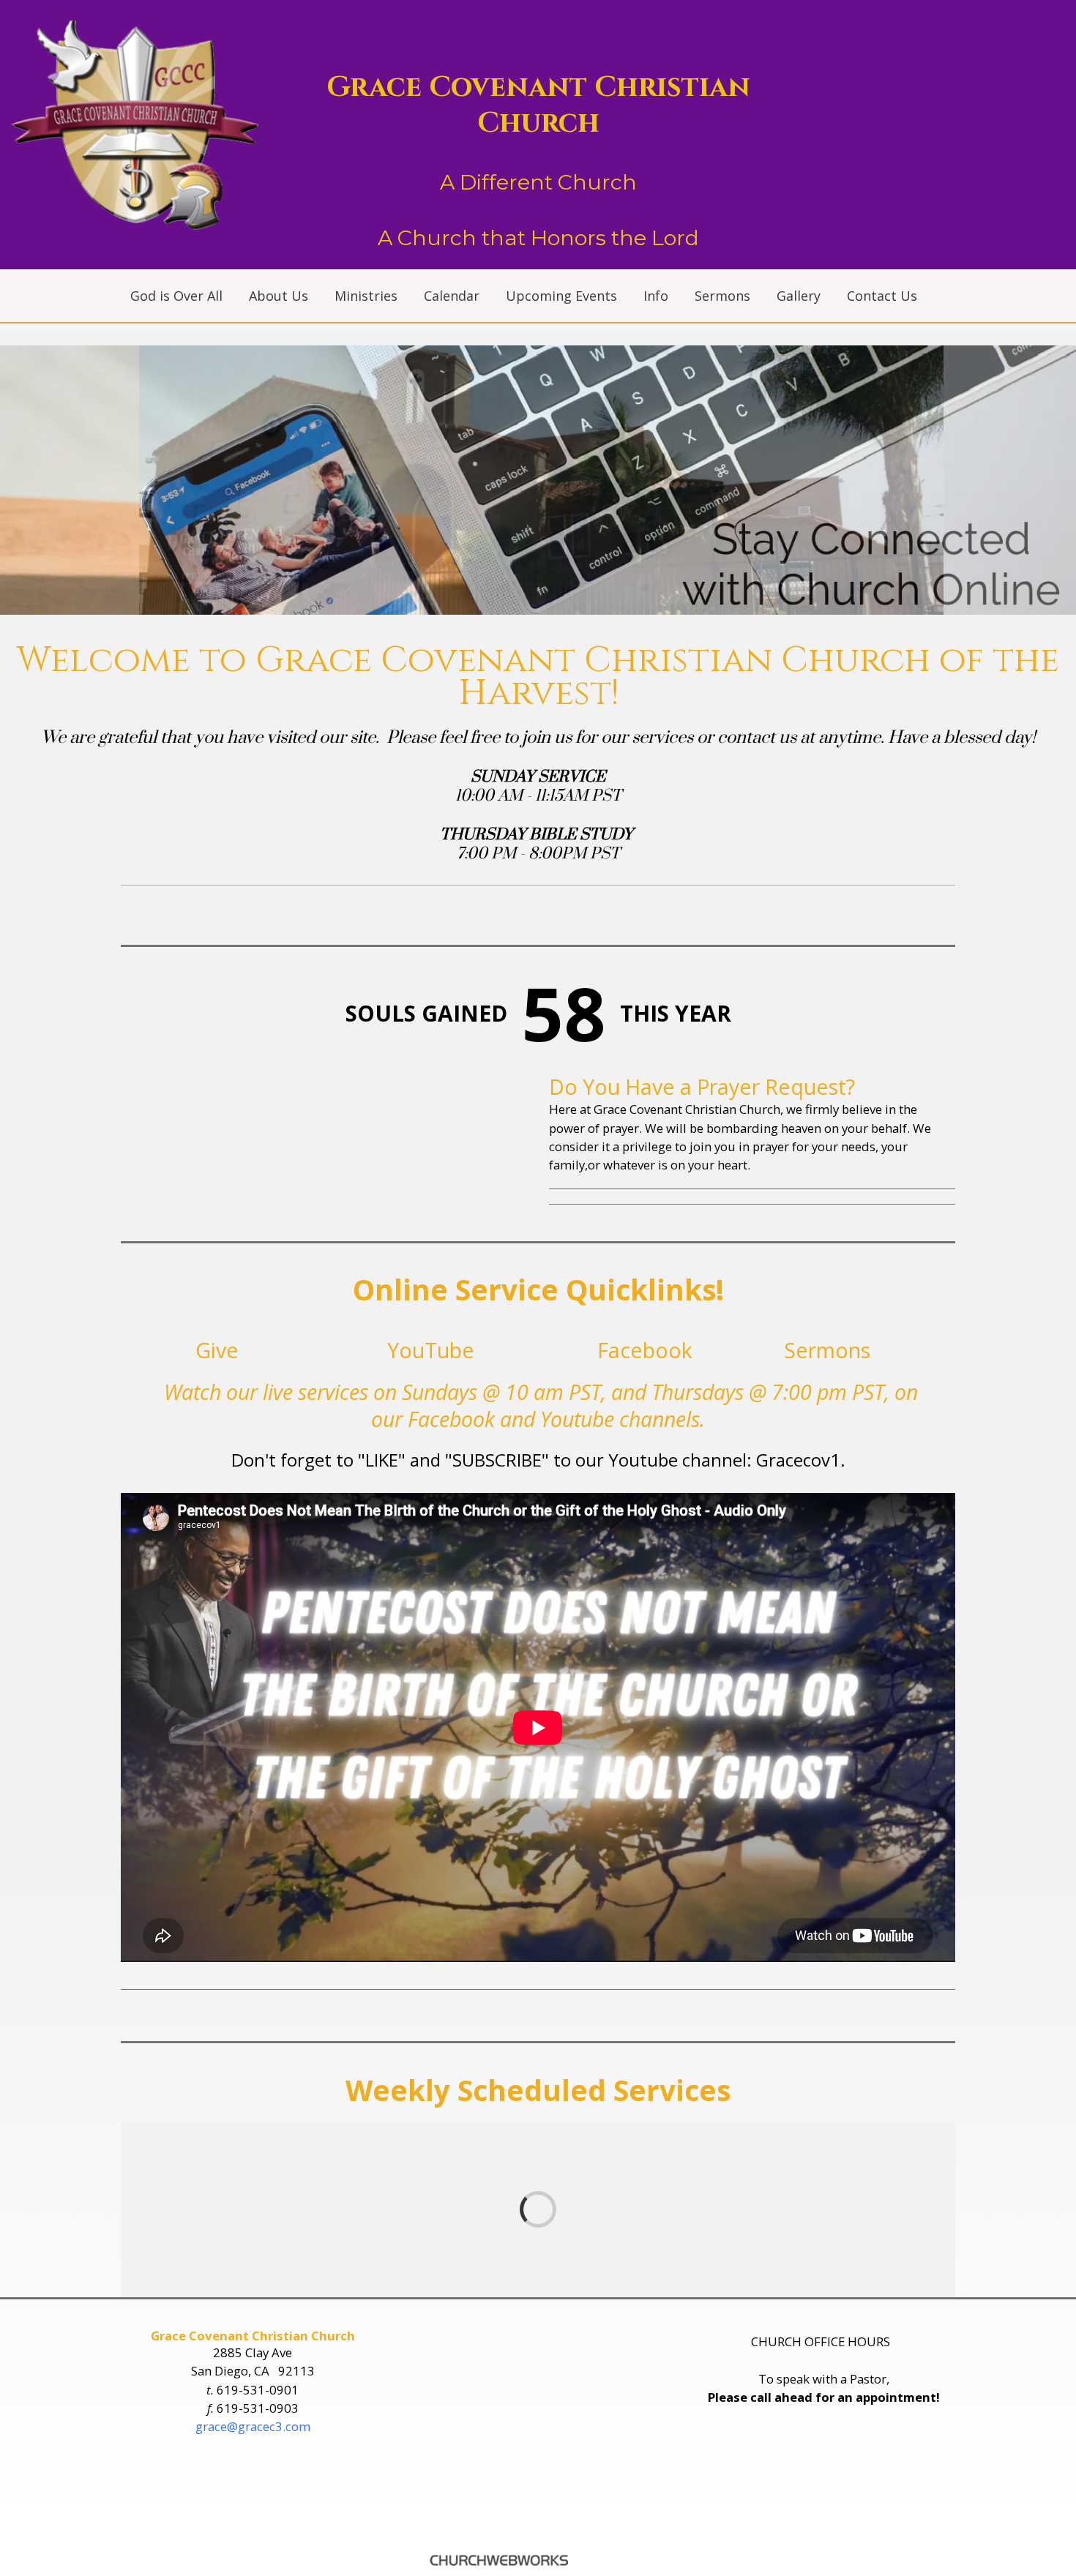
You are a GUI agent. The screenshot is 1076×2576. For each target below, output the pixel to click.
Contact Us (882, 296)
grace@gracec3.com (253, 2426)
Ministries (366, 296)
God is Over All (176, 296)
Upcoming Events (561, 296)
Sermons (722, 296)
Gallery (799, 296)
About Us (279, 296)
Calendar (452, 296)
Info (656, 296)
